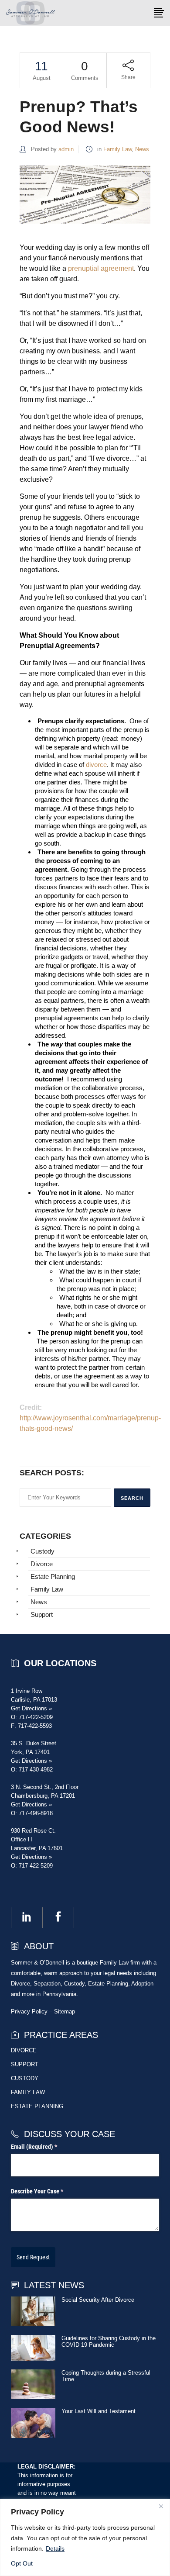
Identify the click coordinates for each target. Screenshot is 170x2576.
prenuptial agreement (101, 268)
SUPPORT (25, 2064)
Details (55, 2548)
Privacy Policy (29, 2011)
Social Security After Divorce (98, 2300)
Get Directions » (31, 1708)
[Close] (161, 2506)
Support (42, 1614)
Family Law (117, 149)
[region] (85, 2537)
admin (66, 149)
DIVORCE (24, 2050)
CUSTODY (25, 2078)
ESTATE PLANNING (37, 2106)
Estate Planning (53, 1576)
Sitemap (65, 2011)
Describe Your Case (48, 2191)
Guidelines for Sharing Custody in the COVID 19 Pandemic (109, 2341)
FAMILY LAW (28, 2092)
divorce (96, 765)
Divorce (42, 1564)
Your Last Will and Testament (99, 2411)
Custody (42, 1551)
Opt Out (22, 2563)
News (142, 149)
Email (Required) (45, 2147)
